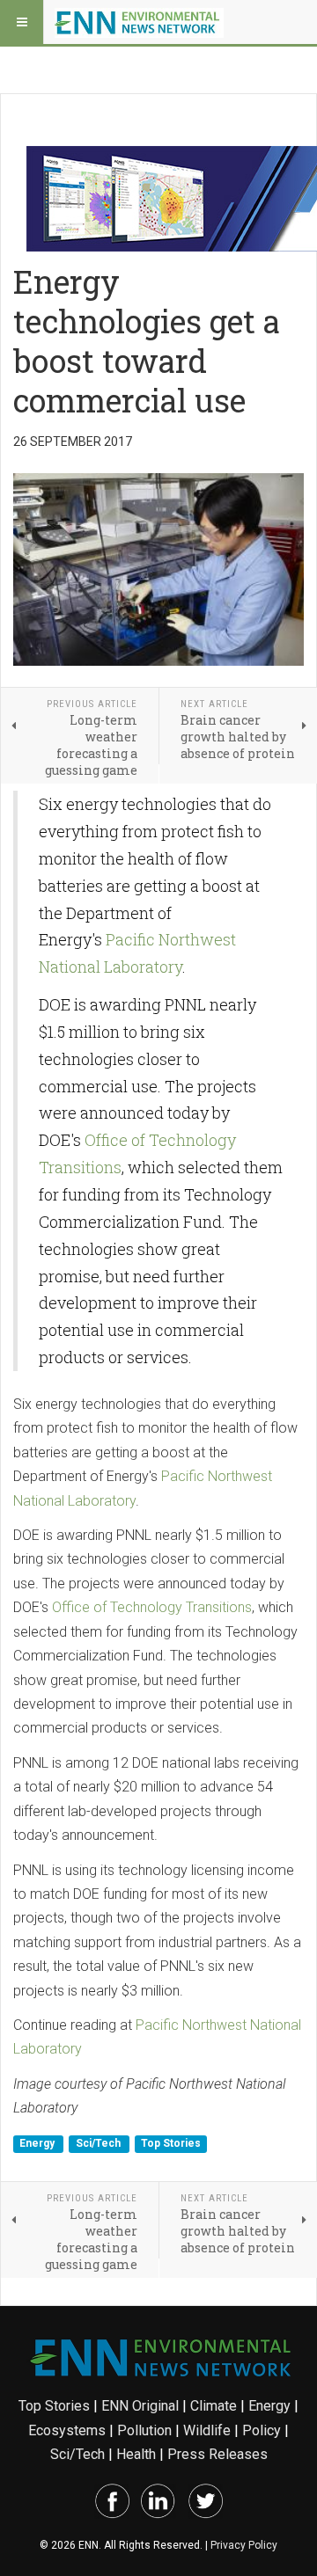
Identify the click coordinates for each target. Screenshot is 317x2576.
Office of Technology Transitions (152, 1607)
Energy (38, 2144)
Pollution (144, 2430)
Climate (214, 2406)
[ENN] (139, 22)
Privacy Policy (244, 2545)
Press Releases (217, 2454)
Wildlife (207, 2430)
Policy (262, 2430)
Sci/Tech (100, 2144)
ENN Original (140, 2406)
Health (136, 2454)
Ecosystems (67, 2430)
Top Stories (171, 2144)
